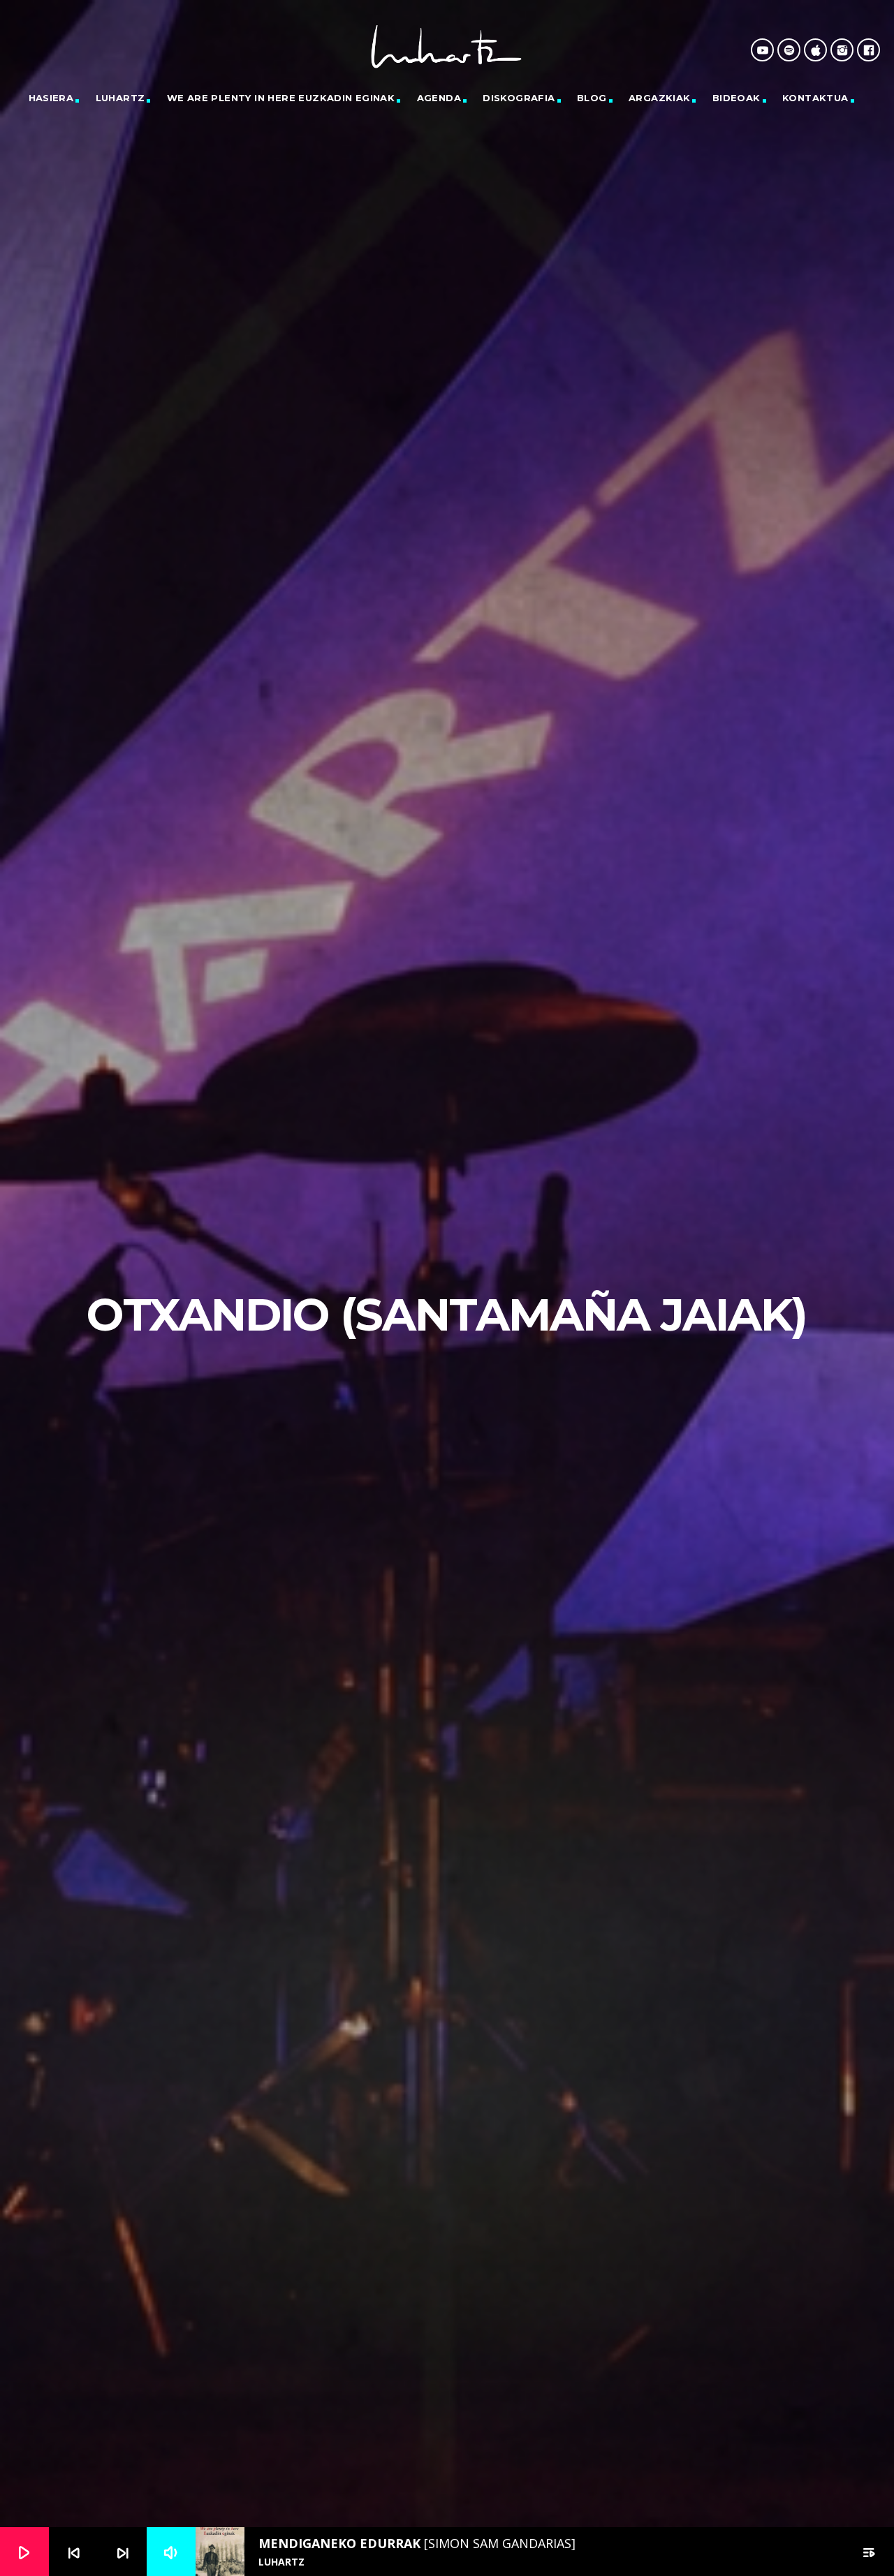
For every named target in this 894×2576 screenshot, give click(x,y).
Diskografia (519, 98)
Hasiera (51, 98)
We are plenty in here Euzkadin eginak (281, 98)
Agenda (439, 98)
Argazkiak (660, 98)
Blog (592, 98)
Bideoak (737, 98)
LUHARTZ (120, 98)
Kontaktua (815, 98)
